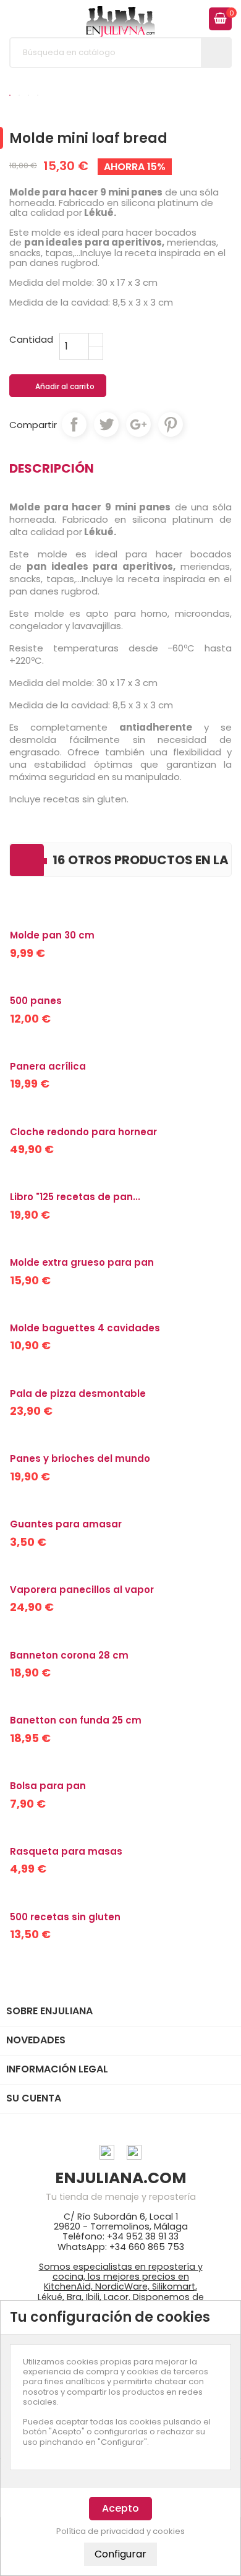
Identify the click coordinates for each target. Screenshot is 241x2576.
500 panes (36, 1001)
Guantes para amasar (66, 1524)
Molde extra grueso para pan (82, 1262)
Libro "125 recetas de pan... (75, 1197)
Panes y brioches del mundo (80, 1458)
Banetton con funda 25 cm (76, 1720)
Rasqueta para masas (66, 1851)
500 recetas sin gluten (65, 1917)
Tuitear (106, 424)
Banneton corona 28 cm (69, 1655)
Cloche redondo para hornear (83, 1132)
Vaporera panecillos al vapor (82, 1590)
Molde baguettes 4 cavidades (85, 1328)
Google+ (138, 424)
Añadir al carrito (58, 387)
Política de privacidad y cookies (120, 2531)
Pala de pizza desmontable (78, 1393)
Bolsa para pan (48, 1786)
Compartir (74, 424)
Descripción (52, 468)
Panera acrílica (48, 1066)
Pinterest (171, 424)
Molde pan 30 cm (52, 935)
